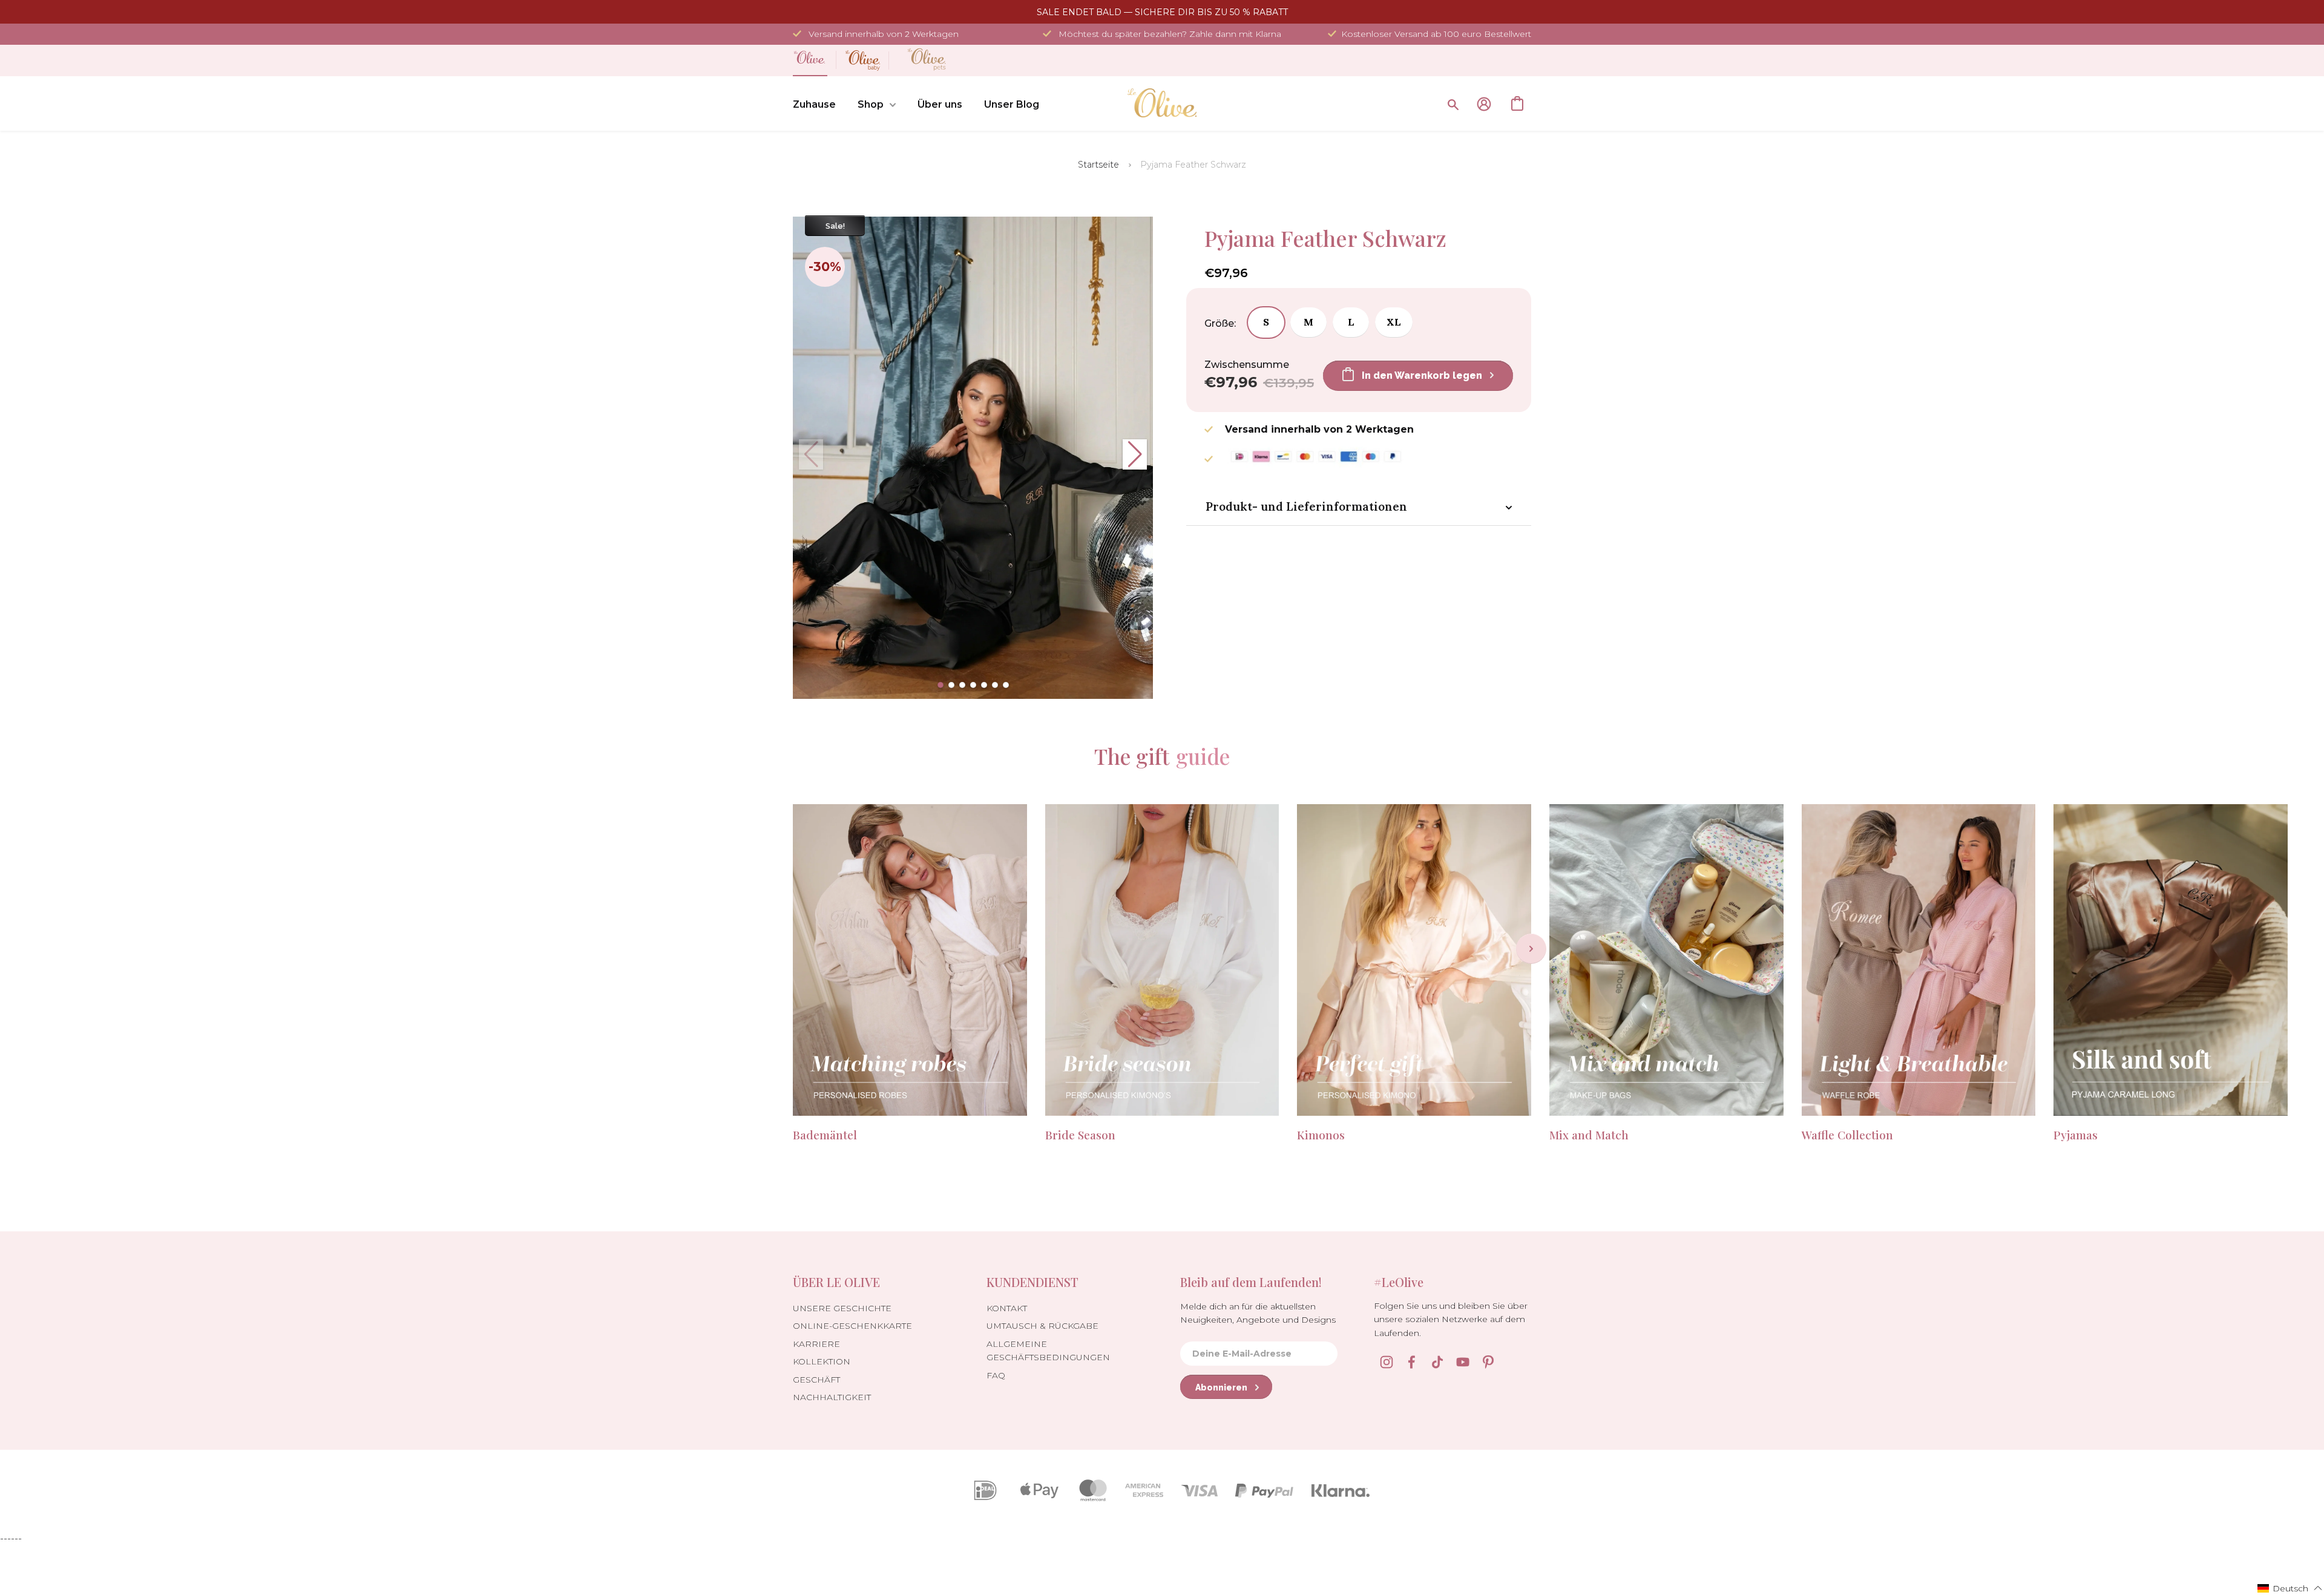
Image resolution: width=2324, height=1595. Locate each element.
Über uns (940, 104)
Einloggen (1484, 104)
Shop (871, 104)
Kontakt (1007, 1308)
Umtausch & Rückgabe (1042, 1326)
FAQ (996, 1375)
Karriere (816, 1344)
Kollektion (822, 1361)
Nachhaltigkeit (832, 1397)
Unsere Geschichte (842, 1308)
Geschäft (816, 1380)
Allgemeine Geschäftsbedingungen (1048, 1351)
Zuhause (814, 104)
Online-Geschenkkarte (852, 1326)
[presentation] (1531, 949)
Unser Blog (1012, 104)
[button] (940, 685)
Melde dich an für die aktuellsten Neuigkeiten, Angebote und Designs (1258, 1313)
